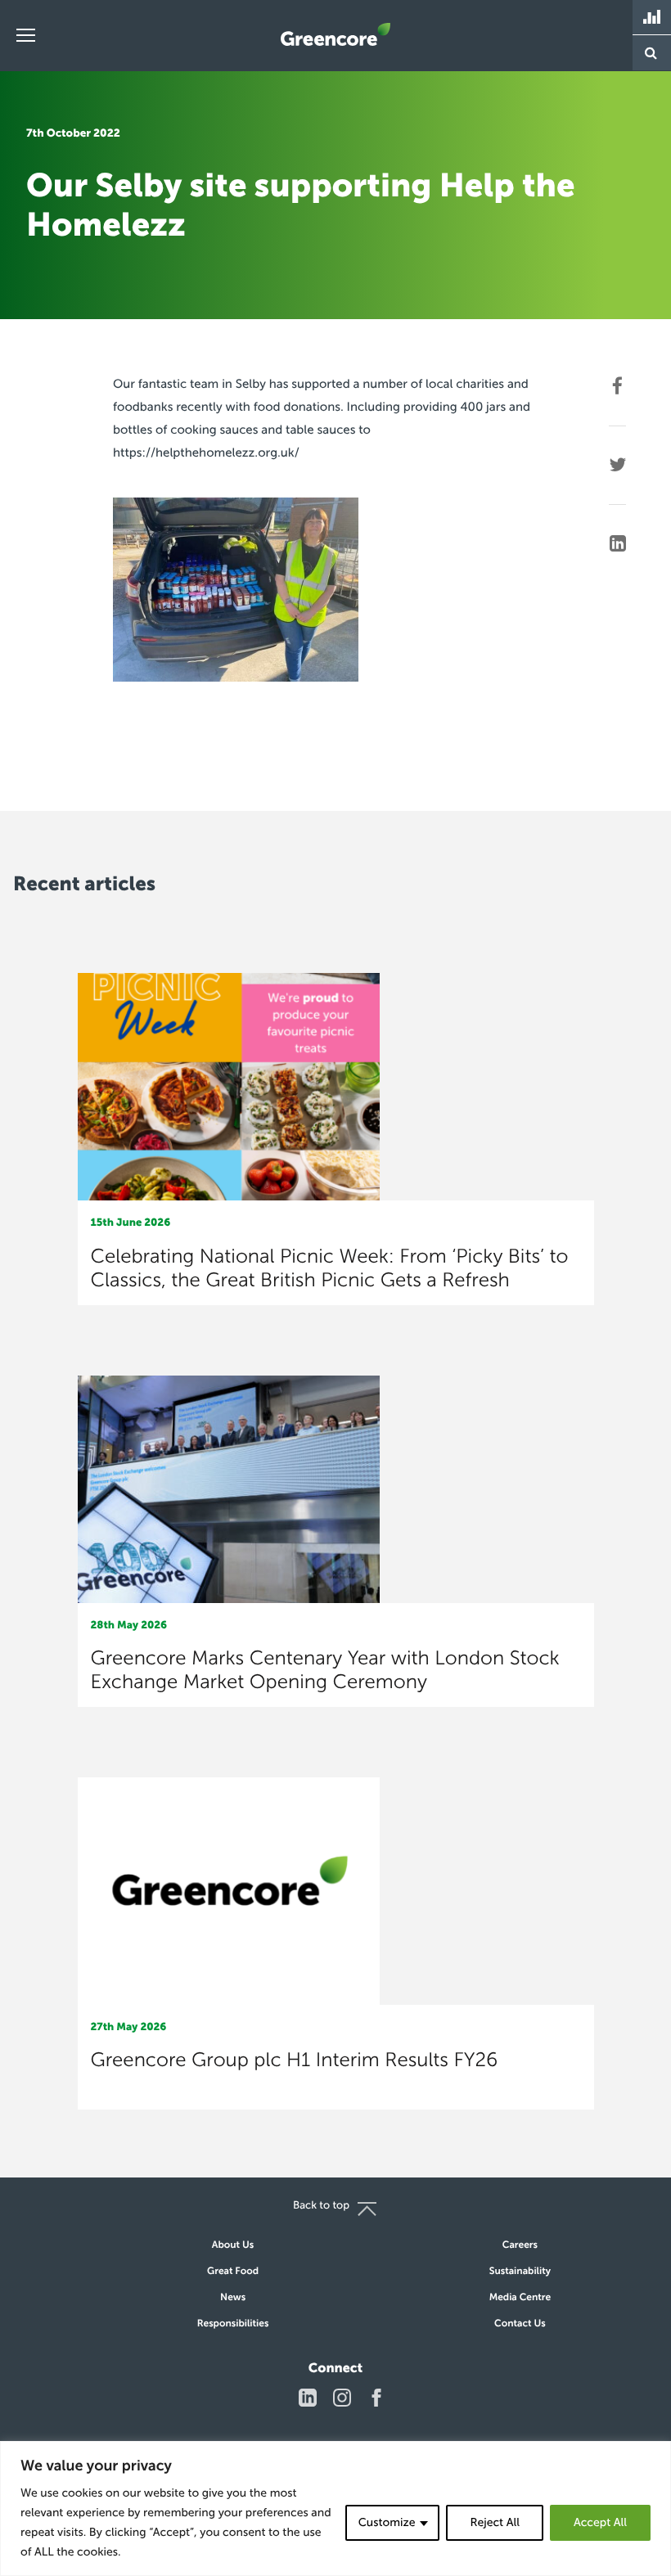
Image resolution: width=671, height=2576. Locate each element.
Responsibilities (233, 2324)
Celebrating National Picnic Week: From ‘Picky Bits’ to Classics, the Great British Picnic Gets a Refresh (330, 1268)
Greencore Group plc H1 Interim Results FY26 (295, 2060)
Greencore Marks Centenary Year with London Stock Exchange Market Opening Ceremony (325, 1670)
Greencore (335, 34)
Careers (520, 2245)
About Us (233, 2245)
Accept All (600, 2522)
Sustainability (520, 2272)
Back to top (321, 2206)
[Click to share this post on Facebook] (617, 386)
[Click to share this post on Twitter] (617, 465)
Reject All (494, 2522)
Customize (387, 2522)
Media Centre (520, 2298)
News (233, 2298)
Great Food (233, 2272)
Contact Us (520, 2324)
